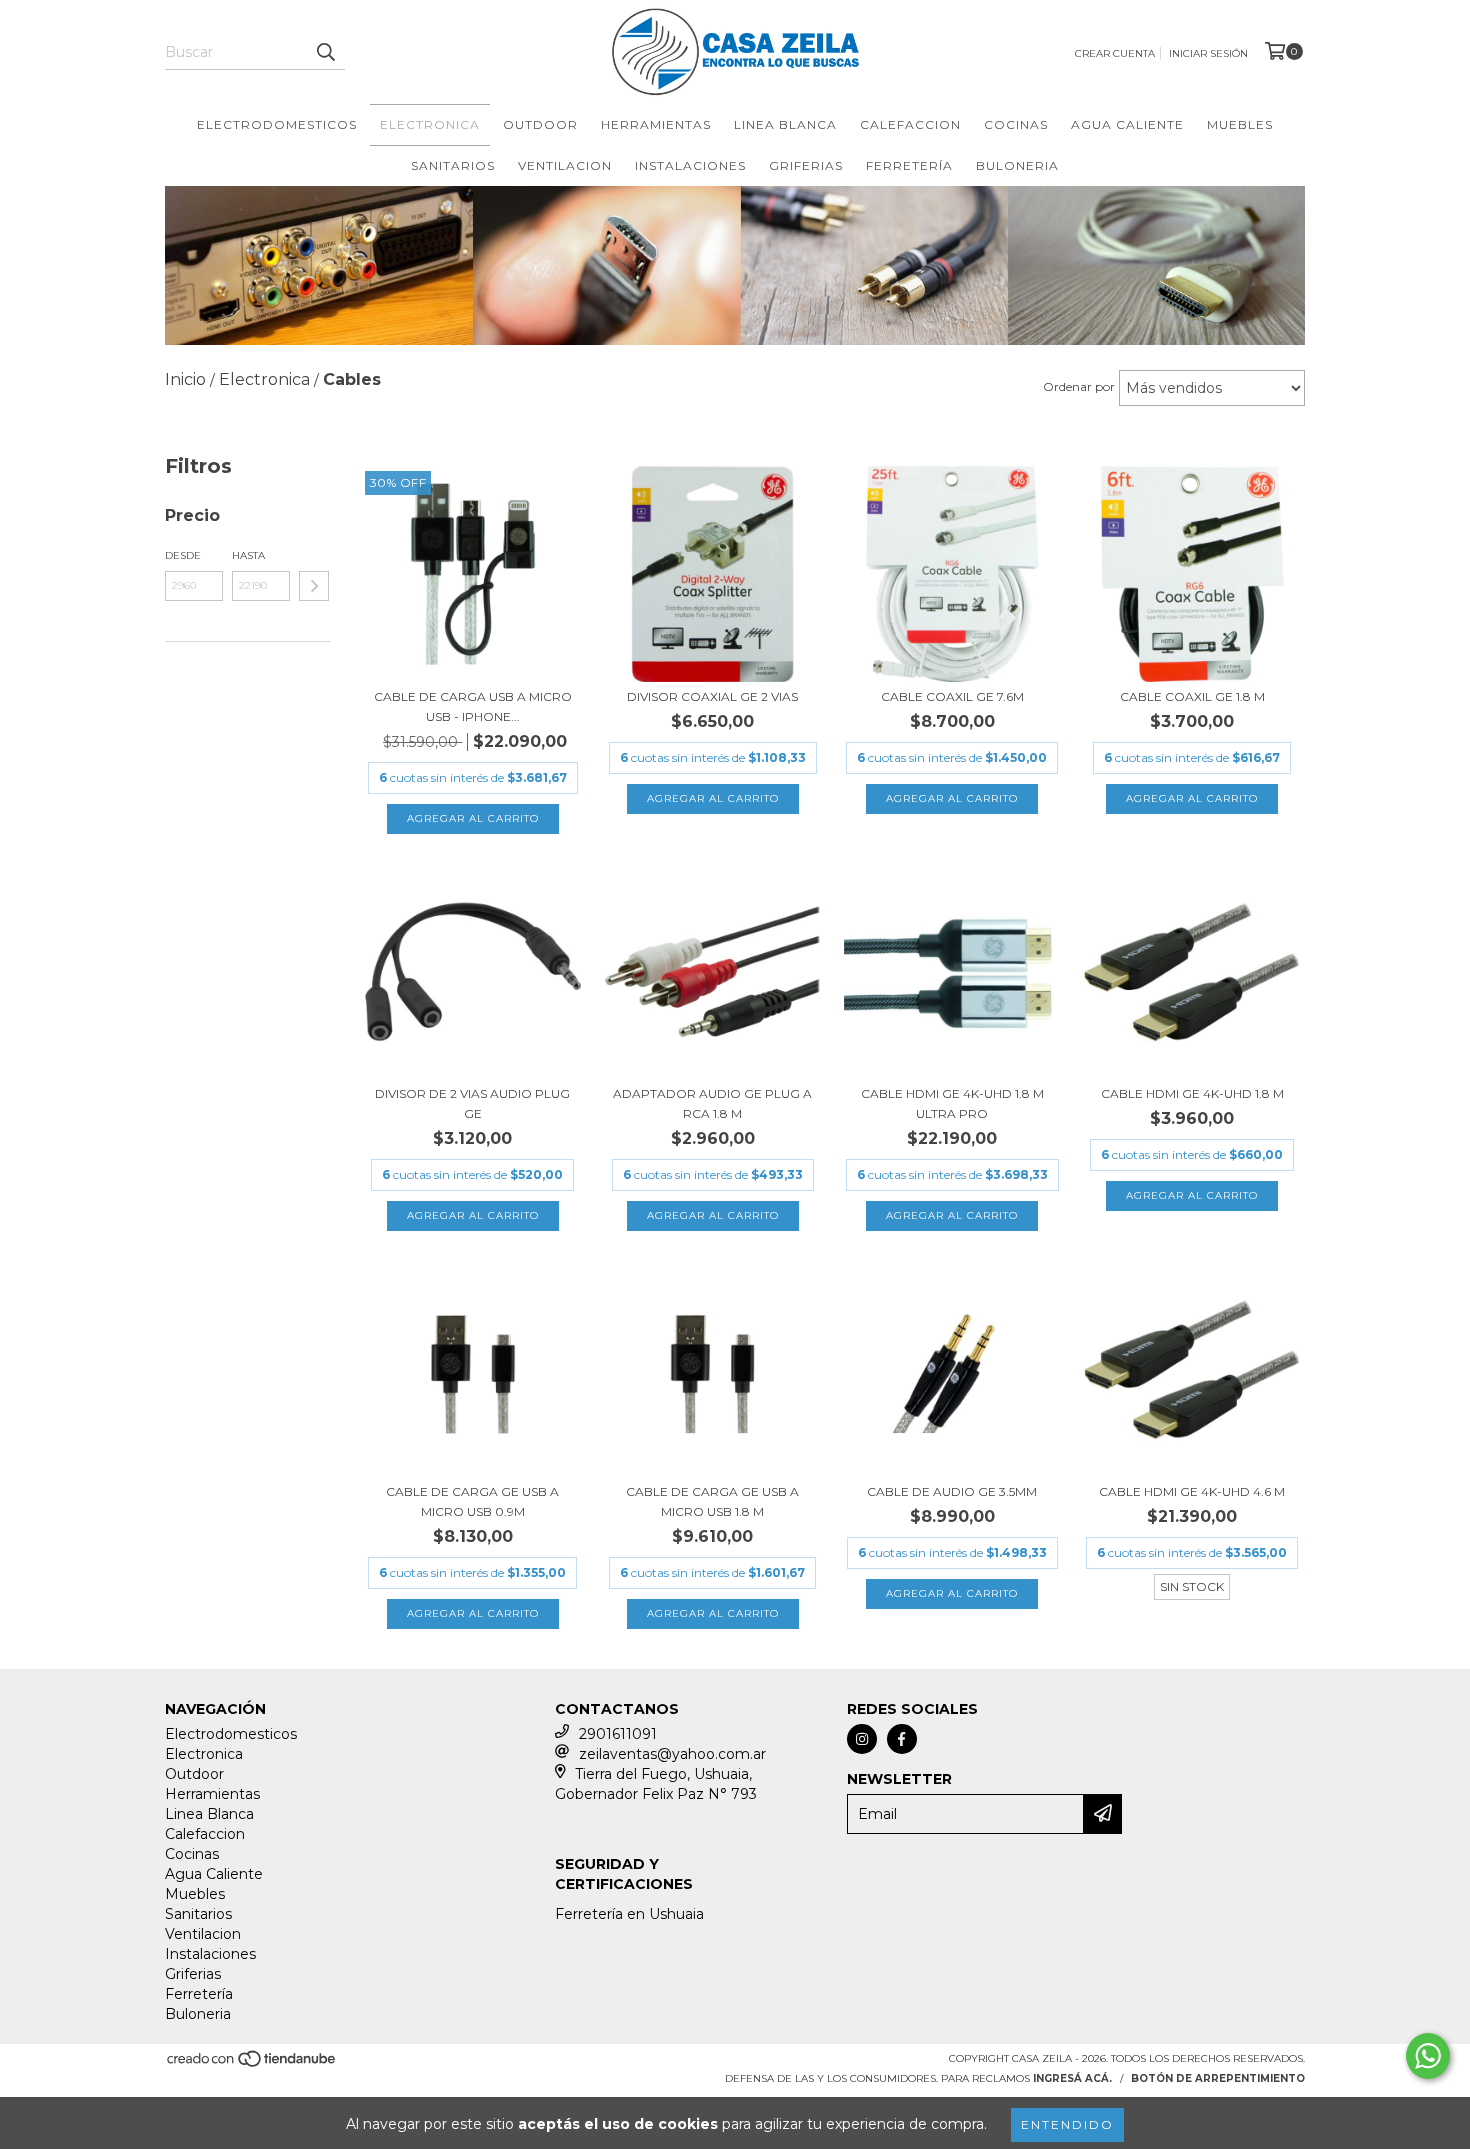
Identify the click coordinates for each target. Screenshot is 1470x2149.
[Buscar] (325, 52)
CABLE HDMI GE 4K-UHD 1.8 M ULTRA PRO (952, 1103)
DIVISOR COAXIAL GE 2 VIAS (712, 696)
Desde (183, 555)
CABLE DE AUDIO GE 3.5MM (952, 1491)
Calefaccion (910, 124)
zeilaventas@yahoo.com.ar (672, 1754)
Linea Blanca (785, 124)
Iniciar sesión (1208, 53)
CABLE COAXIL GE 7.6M (952, 696)
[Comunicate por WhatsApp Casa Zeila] (1428, 2056)
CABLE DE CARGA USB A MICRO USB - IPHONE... (473, 706)
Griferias (806, 165)
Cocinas (1016, 124)
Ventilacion (565, 165)
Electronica (430, 124)
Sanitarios (453, 165)
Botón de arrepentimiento (1218, 2078)
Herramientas (656, 124)
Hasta (248, 555)
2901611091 (618, 1734)
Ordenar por (1079, 386)
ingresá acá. (1072, 2078)
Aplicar (314, 586)
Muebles (1240, 124)
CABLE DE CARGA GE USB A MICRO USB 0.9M (472, 1501)
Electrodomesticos (277, 124)
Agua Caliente (1127, 124)
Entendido (1067, 2124)
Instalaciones (690, 165)
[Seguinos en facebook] (902, 1739)
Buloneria (1017, 165)
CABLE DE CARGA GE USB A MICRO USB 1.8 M (712, 1501)
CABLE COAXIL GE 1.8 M (1192, 696)
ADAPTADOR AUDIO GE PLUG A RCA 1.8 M (712, 1103)
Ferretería (909, 165)
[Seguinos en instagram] (862, 1739)
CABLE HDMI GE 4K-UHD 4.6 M (1192, 1491)
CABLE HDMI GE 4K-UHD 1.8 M (1192, 1093)
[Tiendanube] (252, 2065)
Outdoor (540, 124)
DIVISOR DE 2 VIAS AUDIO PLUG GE (472, 1103)
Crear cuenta (1115, 53)
